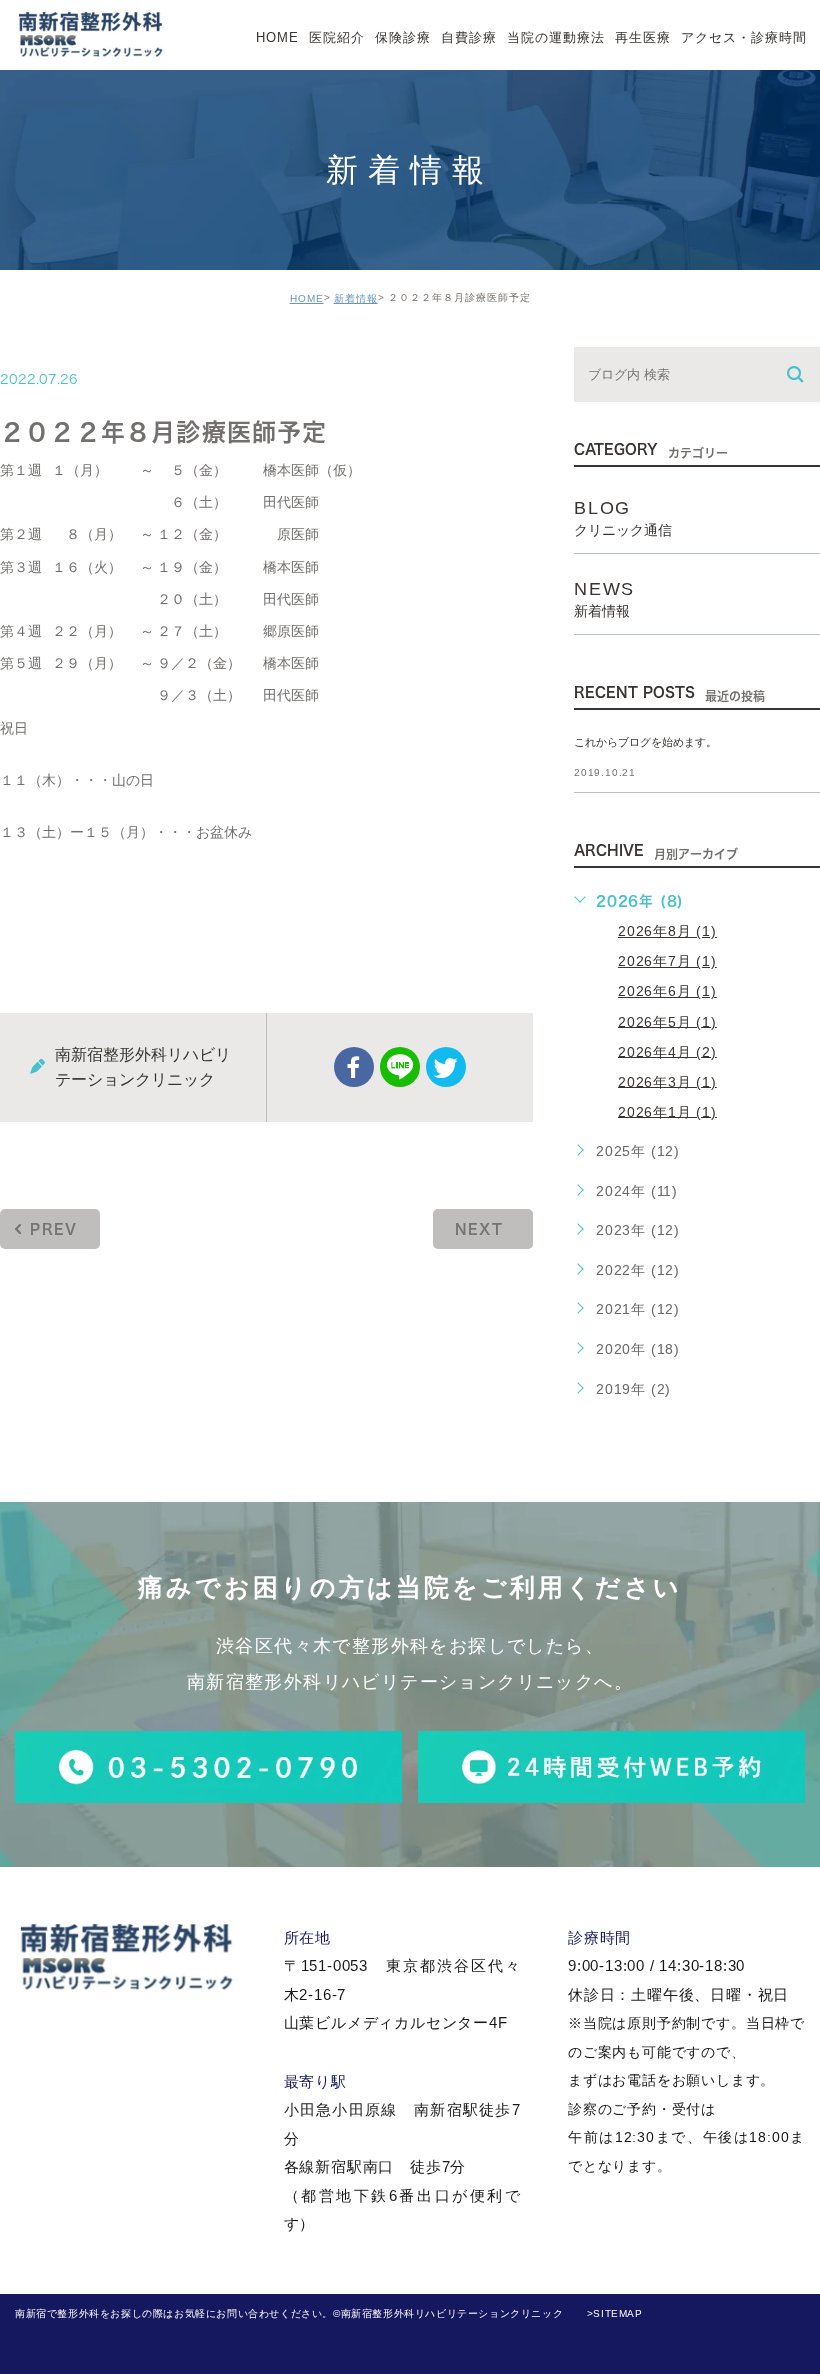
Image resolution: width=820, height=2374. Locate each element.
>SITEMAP (615, 2313)
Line (400, 1067)
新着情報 (356, 298)
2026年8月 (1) (667, 931)
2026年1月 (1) (667, 1111)
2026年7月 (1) (667, 961)
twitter (446, 1067)
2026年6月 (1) (667, 991)
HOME (307, 298)
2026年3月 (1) (667, 1081)
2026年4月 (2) (667, 1051)
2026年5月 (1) (667, 1021)
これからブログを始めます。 (645, 742)
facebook (354, 1067)
